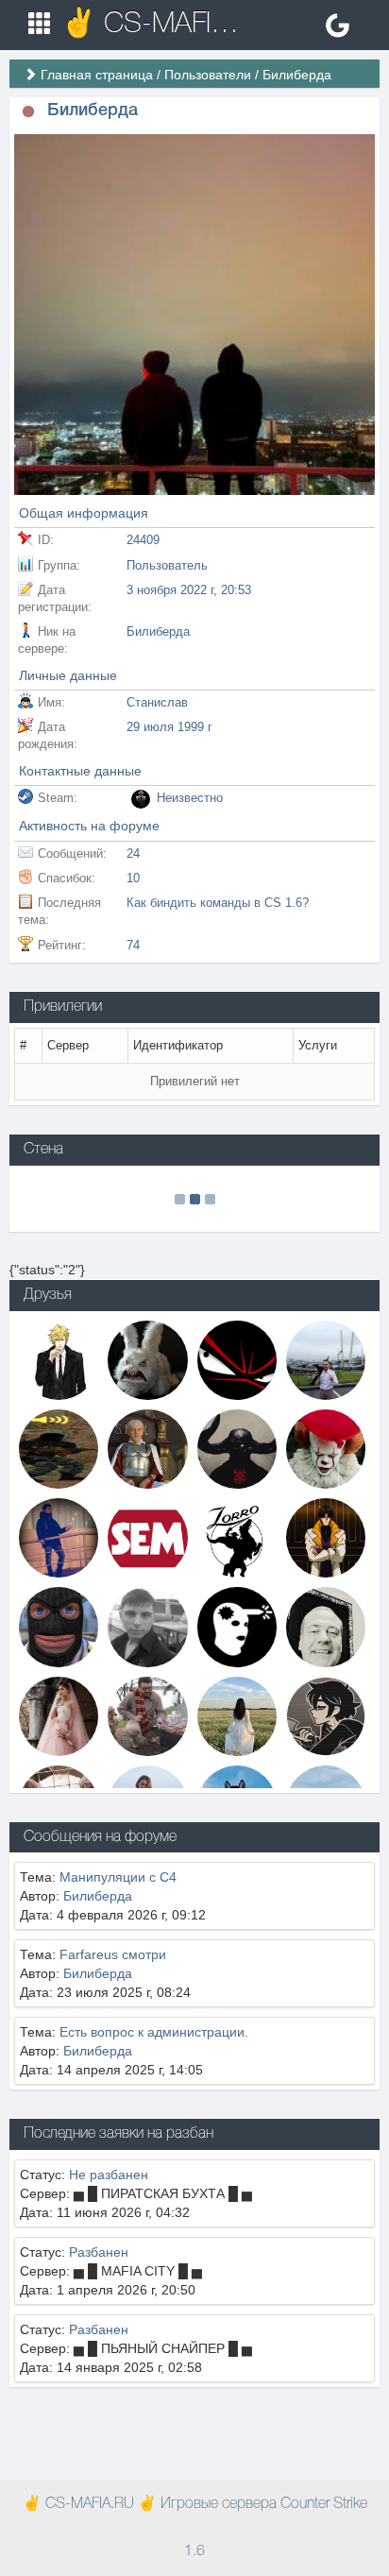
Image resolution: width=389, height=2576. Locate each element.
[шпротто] (326, 1358)
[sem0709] (147, 1537)
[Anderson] (59, 1358)
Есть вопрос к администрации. (154, 2032)
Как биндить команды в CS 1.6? (218, 903)
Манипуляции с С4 (118, 1877)
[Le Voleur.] (326, 1626)
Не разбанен (109, 2175)
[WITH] (237, 1626)
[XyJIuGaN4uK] (326, 1448)
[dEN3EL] (59, 1626)
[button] (28, 111)
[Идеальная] (59, 1714)
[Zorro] (237, 1537)
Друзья (48, 1295)
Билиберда (98, 1896)
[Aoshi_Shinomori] (326, 1537)
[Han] (59, 1537)
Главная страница (97, 75)
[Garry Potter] (147, 1714)
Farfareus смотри (113, 1954)
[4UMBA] (59, 1448)
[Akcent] (147, 1448)
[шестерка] (237, 1448)
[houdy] (237, 1714)
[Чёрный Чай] (326, 1714)
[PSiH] (147, 1358)
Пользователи (208, 75)
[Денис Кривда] (147, 1626)
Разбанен (99, 2252)
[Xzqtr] (237, 1358)
